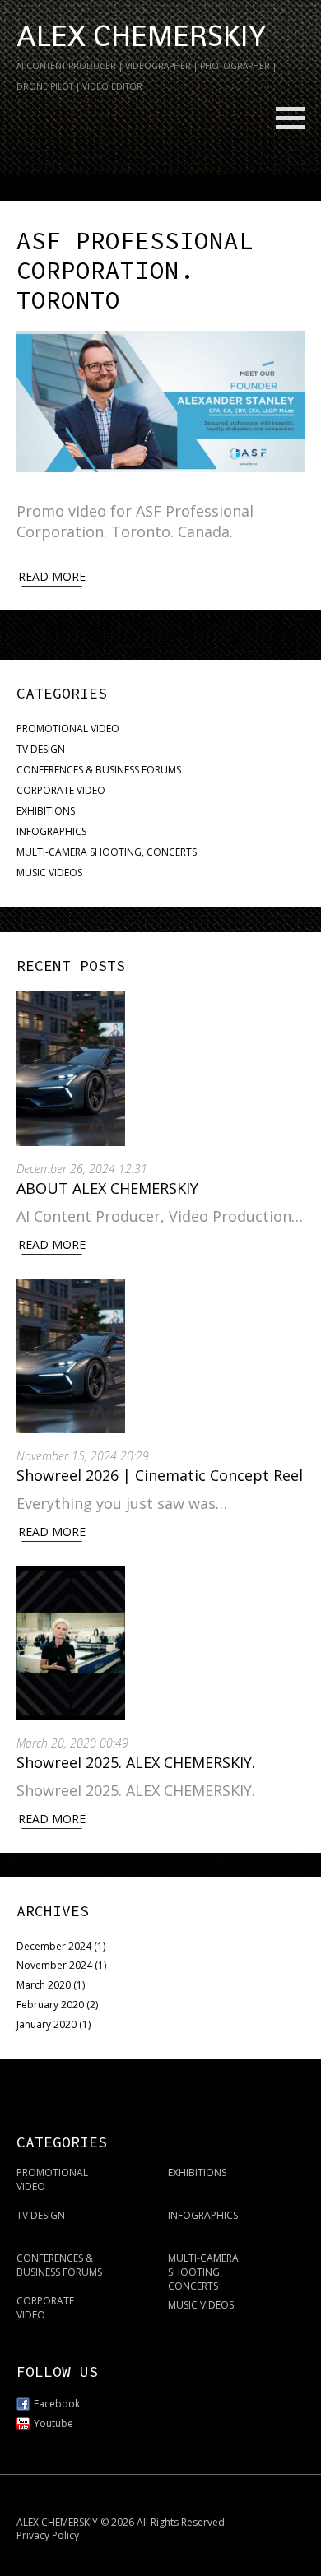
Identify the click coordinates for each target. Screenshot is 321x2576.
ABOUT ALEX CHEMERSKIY (107, 1188)
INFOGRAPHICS (51, 831)
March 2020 (44, 1985)
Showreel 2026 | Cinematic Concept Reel (160, 1475)
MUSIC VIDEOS (49, 873)
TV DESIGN (41, 749)
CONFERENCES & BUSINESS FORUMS (99, 770)
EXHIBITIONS (46, 811)
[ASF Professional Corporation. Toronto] (160, 402)
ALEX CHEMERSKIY (141, 36)
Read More (52, 1244)
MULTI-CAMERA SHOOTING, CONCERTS (107, 852)
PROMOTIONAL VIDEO (68, 729)
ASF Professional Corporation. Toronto (135, 270)
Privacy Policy (48, 2535)
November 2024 (54, 1965)
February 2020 (50, 2005)
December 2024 (54, 1946)
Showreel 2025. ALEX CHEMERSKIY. (138, 1762)
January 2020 (47, 2024)
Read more (52, 576)
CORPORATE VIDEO (61, 790)
